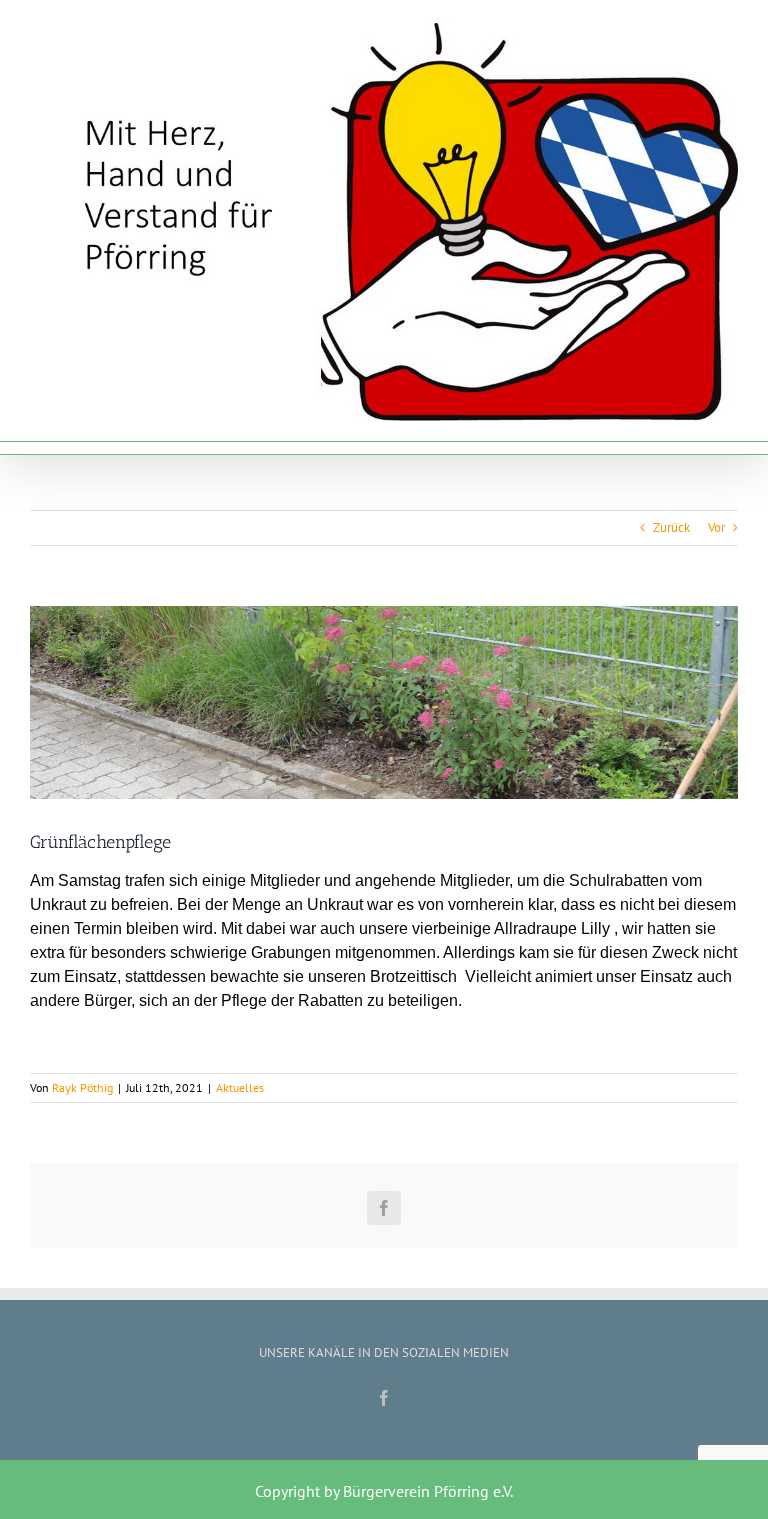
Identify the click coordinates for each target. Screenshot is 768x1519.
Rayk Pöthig (82, 1087)
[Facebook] (384, 1398)
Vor (716, 527)
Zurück (671, 527)
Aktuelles (240, 1087)
